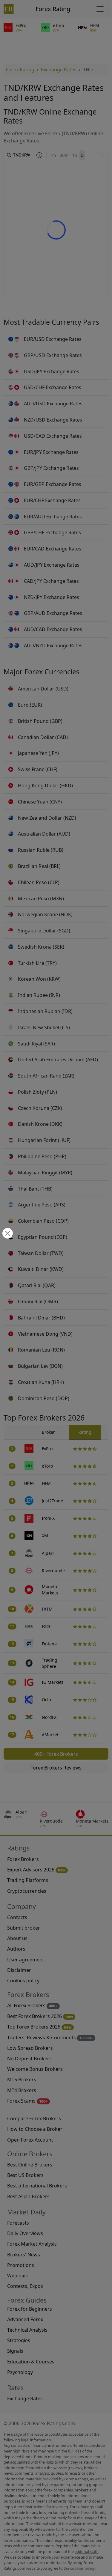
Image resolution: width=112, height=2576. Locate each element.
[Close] (7, 1234)
